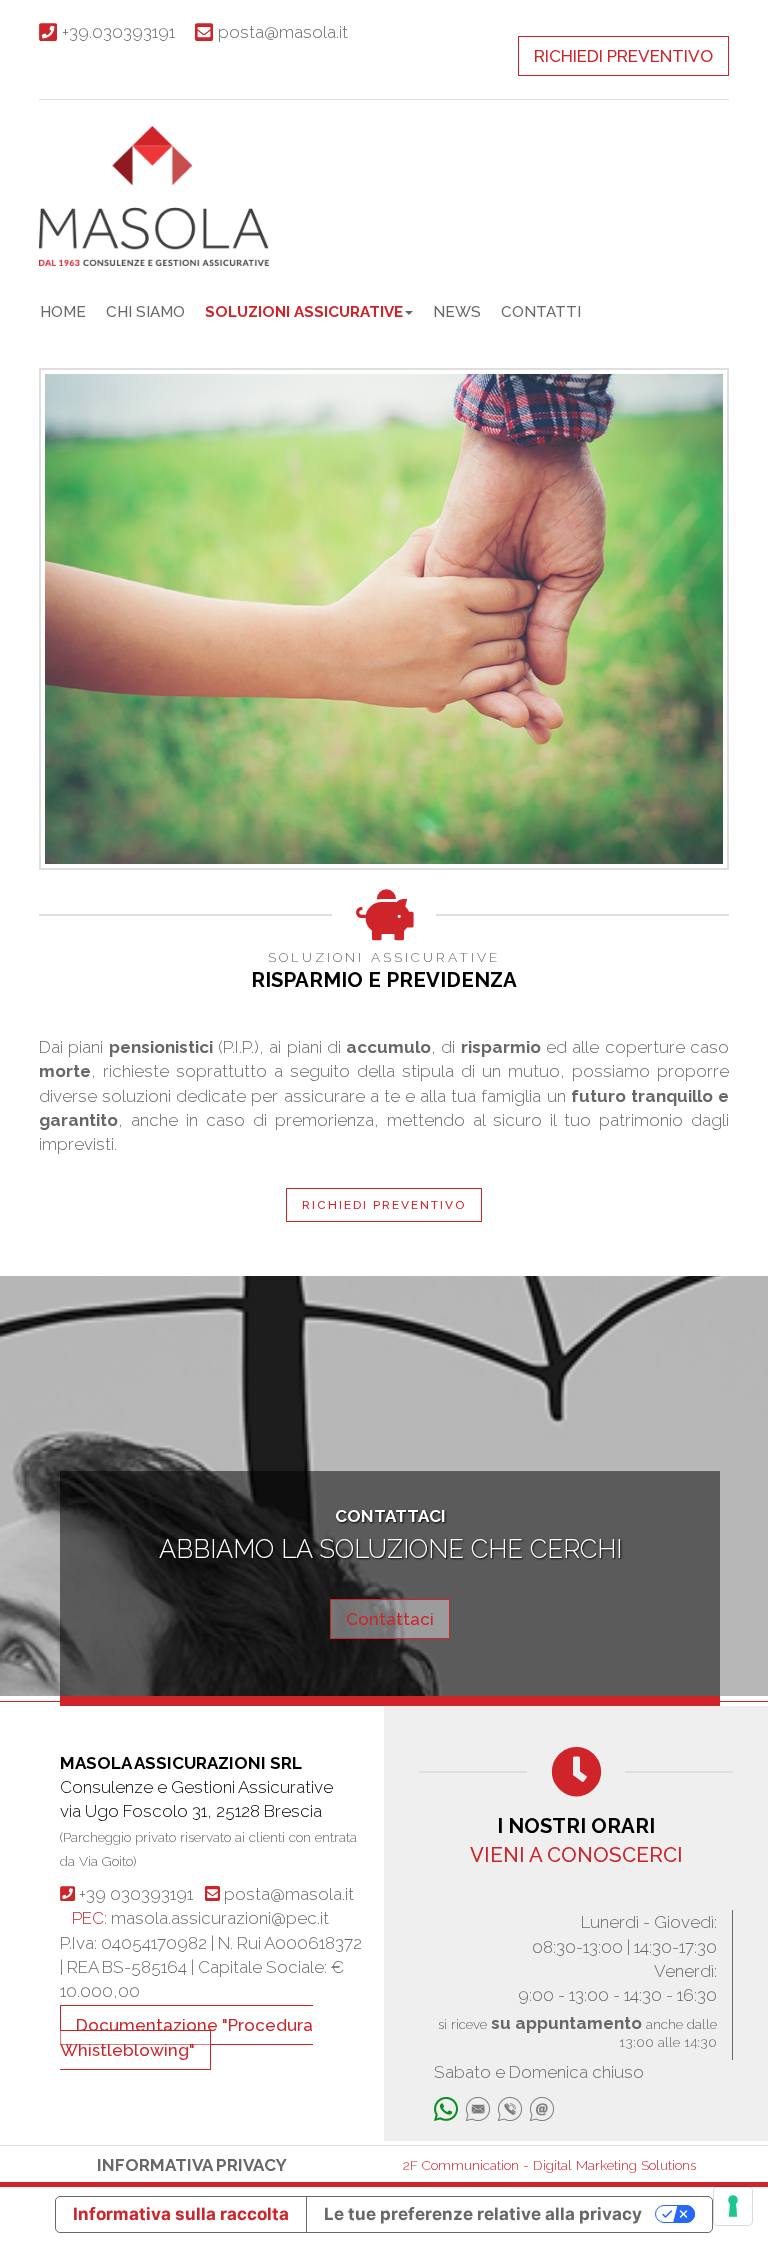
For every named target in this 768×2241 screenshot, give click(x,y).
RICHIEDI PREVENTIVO (623, 56)
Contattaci (390, 1619)
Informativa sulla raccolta (181, 2214)
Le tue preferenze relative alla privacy (483, 2214)
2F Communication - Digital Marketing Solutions (549, 2165)
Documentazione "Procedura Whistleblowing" (186, 2037)
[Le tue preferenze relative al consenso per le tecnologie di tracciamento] (733, 2206)
